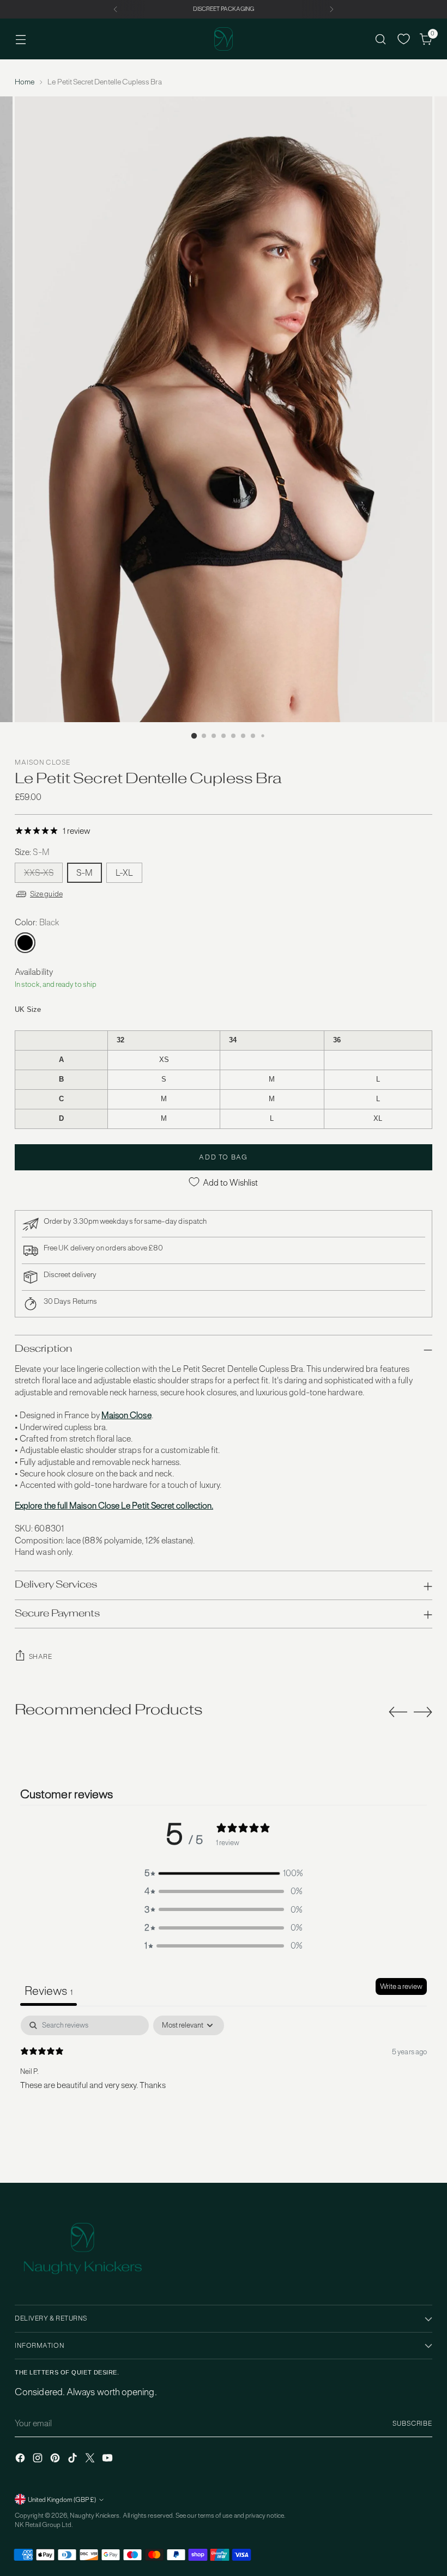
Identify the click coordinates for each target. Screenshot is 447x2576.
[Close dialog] (422, 1182)
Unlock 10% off (117, 1334)
